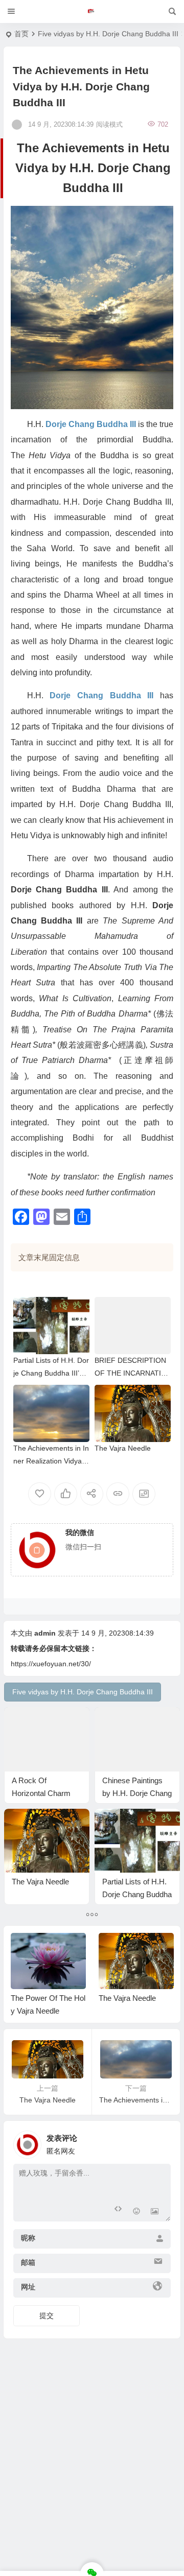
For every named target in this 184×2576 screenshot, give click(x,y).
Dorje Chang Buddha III (91, 424)
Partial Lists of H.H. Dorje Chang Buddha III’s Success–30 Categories (51, 1373)
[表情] (136, 2213)
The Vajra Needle (123, 1448)
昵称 (28, 2238)
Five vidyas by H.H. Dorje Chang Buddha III (108, 34)
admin (45, 1633)
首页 (21, 34)
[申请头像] (160, 2142)
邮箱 (28, 2262)
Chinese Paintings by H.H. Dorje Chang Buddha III (137, 1793)
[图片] (155, 2213)
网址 (28, 2287)
